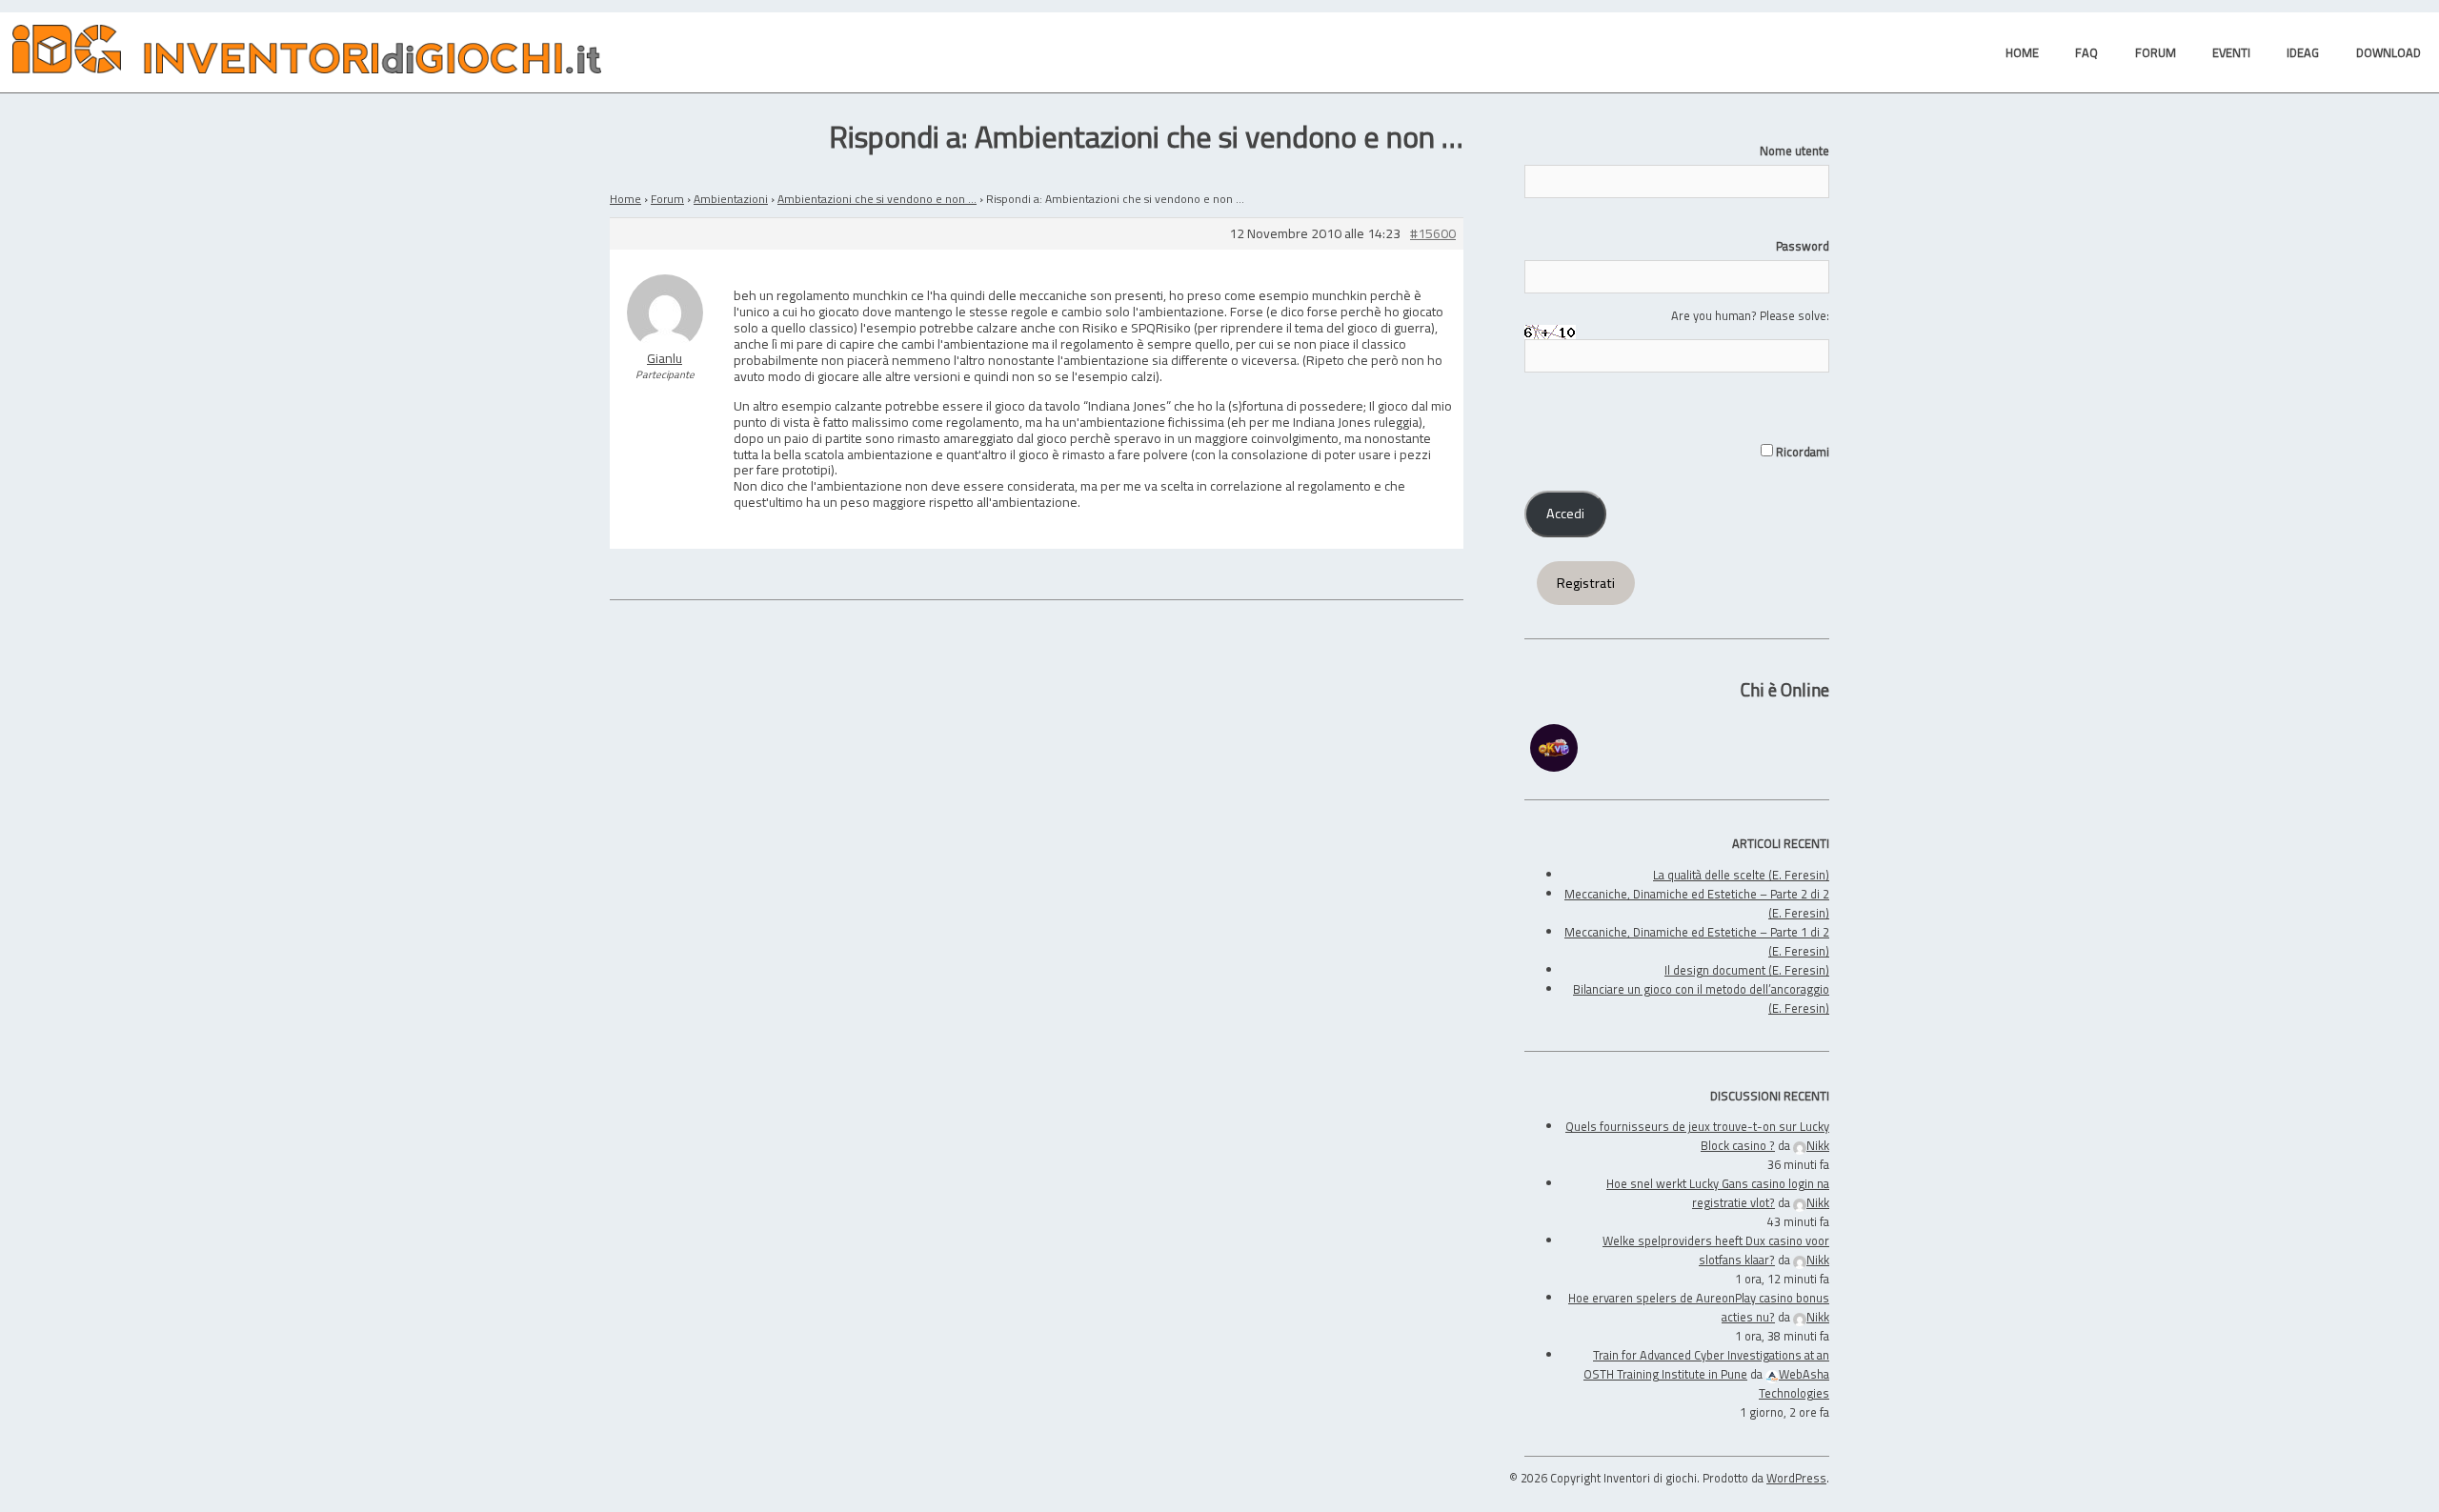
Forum (667, 199)
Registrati (1586, 583)
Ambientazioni (731, 199)
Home (625, 199)
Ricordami (1801, 452)
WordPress (1796, 1478)
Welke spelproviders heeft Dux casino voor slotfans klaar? (1716, 1250)
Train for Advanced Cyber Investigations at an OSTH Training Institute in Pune (1706, 1364)
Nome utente (1794, 151)
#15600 (1433, 234)
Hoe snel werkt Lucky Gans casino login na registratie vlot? (1718, 1193)
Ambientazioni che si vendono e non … (877, 199)
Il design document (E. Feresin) (1747, 970)
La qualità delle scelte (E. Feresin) (1741, 875)
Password (1803, 246)
